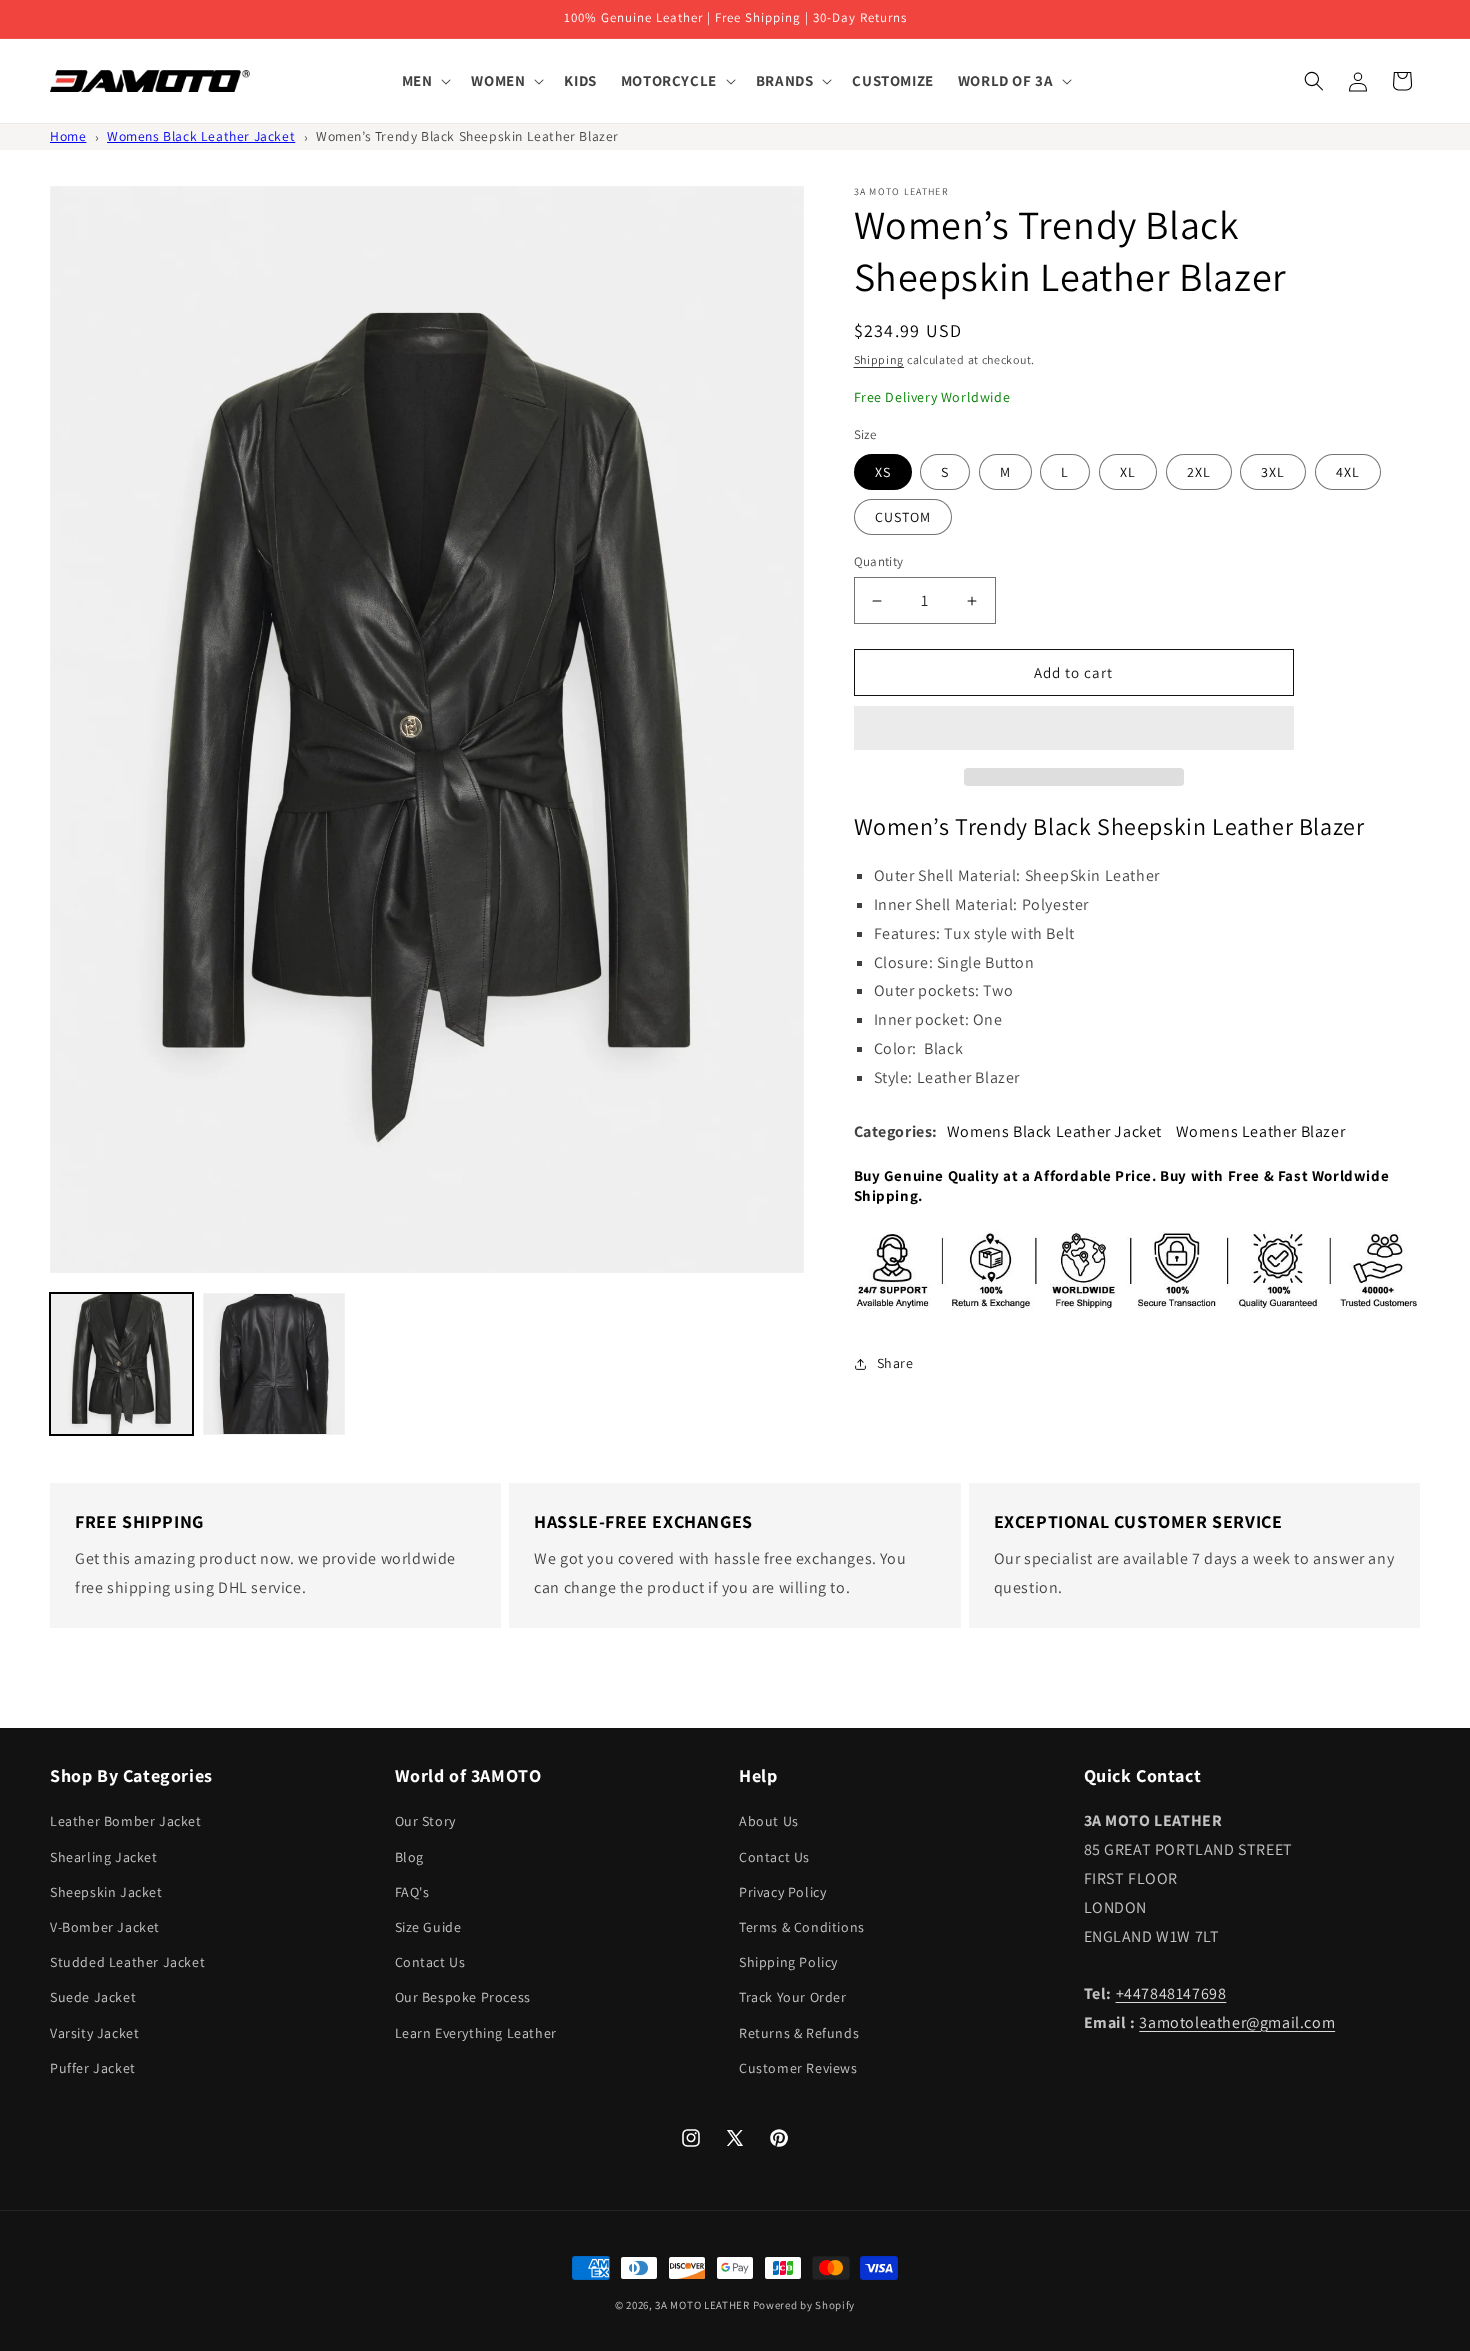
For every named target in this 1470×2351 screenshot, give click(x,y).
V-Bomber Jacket (105, 1927)
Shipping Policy (788, 1962)
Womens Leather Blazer (1261, 1131)
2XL (1199, 472)
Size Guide (428, 1927)
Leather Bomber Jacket (126, 1821)
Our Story (425, 1821)
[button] (1074, 729)
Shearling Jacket (104, 1857)
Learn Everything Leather (476, 2033)
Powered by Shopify (804, 2305)
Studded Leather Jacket (127, 1962)
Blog (409, 1857)
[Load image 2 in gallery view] (274, 1364)
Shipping (879, 359)
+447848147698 (1171, 1993)
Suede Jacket (93, 1997)
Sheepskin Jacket (106, 1892)
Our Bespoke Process (463, 1997)
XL (1128, 472)
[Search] (1314, 81)
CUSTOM (903, 517)
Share (895, 1363)
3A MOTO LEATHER (702, 2305)
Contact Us (430, 1962)
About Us (769, 1821)
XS (883, 472)
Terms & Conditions (802, 1927)
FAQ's (412, 1892)
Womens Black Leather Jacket (201, 136)
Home (68, 136)
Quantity (879, 561)
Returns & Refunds (799, 2033)
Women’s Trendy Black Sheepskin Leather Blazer (467, 136)
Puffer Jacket (93, 2068)
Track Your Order (793, 1997)
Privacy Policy (782, 1892)
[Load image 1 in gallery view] (121, 1364)
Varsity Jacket (94, 2033)
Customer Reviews (798, 2068)
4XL (1348, 472)
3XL (1273, 472)
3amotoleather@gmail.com (1237, 2022)
